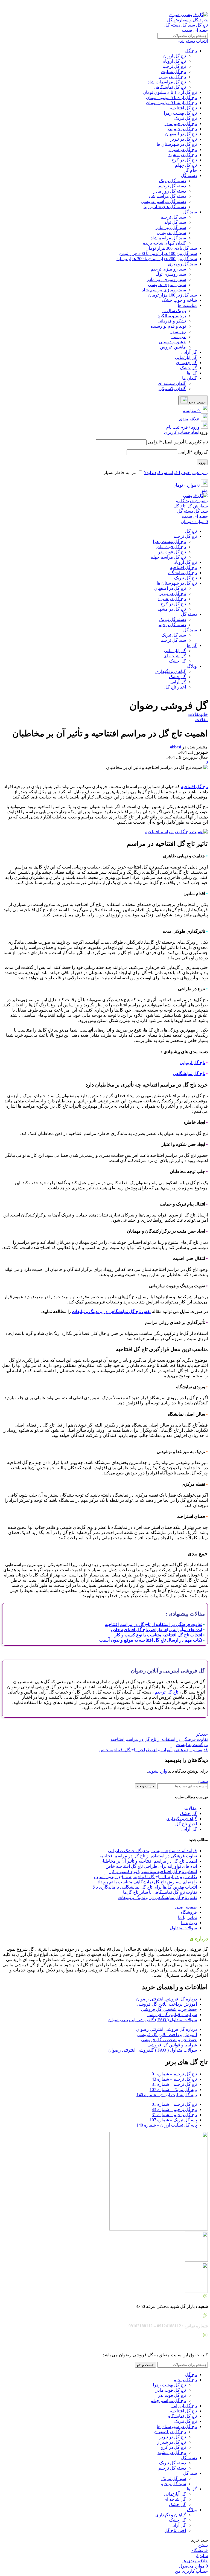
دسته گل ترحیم (172, 186)
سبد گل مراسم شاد (168, 238)
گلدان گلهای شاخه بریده (164, 243)
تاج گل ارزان (175, 56)
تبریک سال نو (174, 311)
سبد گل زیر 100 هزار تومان (173, 295)
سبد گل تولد (175, 222)
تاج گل (191, 51)
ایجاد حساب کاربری (182, 432)
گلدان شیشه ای (172, 383)
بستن (203, 1781)
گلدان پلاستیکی (172, 389)
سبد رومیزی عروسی (167, 285)
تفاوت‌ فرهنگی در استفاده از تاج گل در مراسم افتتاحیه (148, 1856)
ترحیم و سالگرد (172, 316)
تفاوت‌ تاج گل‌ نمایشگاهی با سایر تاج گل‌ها (160, 1892)
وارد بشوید (158, 1771)
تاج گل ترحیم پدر (182, 129)
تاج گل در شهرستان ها (177, 144)
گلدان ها (189, 378)
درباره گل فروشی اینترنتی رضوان (167, 1999)
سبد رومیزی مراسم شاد (164, 290)
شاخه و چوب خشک (179, 300)
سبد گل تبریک (174, 635)
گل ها (192, 373)
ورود (202, 462)
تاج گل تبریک (186, 118)
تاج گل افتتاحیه (183, 108)
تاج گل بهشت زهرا (180, 113)
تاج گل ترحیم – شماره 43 (174, 2079)
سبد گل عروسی (171, 233)
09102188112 (119, 5)
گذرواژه (193, 452)
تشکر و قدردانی (172, 321)
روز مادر (178, 331)
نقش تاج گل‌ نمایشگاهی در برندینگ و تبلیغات (111, 1312)
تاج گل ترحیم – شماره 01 (174, 2074)
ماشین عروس (173, 347)
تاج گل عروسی (172, 77)
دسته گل (189, 175)
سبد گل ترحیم (173, 217)
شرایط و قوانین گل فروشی (172, 2015)
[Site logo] (186, 30)
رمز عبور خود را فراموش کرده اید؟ (176, 473)
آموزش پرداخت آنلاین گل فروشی (167, 2004)
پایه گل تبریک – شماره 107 (173, 2089)
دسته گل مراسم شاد (167, 196)
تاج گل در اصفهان (181, 134)
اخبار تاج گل (175, 687)
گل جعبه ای (186, 363)
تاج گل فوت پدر (172, 552)
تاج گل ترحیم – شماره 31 (174, 2084)
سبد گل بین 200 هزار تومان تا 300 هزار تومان (157, 259)
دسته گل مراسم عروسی (163, 201)
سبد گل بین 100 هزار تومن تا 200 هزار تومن (158, 253)
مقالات (194, 714)
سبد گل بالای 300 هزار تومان (171, 248)
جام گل (190, 170)
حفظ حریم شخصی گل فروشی (169, 2009)
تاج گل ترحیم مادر (181, 124)
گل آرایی (189, 352)
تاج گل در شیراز (183, 149)
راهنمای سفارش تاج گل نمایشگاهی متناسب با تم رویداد (147, 1882)
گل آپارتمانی (186, 357)
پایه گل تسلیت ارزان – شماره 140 (167, 2095)
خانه (204, 714)
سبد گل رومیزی (182, 264)
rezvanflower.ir (173, 2345)
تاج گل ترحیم (174, 66)
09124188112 (147, 5)
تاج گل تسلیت (173, 72)
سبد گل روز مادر (171, 227)
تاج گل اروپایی (173, 61)
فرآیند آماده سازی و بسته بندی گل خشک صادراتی (152, 1851)
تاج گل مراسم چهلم (168, 557)
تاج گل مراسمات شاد (167, 82)
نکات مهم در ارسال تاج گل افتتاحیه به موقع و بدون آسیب (145, 1877)
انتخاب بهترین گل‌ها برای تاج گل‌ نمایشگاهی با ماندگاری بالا (145, 1887)
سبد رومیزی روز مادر (166, 279)
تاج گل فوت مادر (171, 547)
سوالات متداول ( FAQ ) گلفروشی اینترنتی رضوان (153, 2020)
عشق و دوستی (172, 342)
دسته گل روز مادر (170, 191)
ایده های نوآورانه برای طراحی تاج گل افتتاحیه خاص (151, 1866)
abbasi (176, 747)
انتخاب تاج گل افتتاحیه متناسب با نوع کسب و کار (153, 1871)
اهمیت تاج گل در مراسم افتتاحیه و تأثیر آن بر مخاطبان (148, 1861)
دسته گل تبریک (173, 181)
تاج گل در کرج (184, 160)
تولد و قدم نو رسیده (168, 326)
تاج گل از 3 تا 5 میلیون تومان (171, 98)
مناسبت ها (187, 305)
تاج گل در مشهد (183, 155)
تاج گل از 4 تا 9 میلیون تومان (171, 103)
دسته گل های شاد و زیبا (165, 207)
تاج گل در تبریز (184, 139)
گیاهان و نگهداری (171, 671)
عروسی (179, 337)
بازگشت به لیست (192, 1745)
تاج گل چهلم (186, 165)
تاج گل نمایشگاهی (170, 87)
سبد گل (190, 212)
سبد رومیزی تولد (171, 274)
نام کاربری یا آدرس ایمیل (178, 442)
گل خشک (188, 368)
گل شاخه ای (175, 656)
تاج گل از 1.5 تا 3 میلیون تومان (170, 92)
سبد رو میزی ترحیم (168, 269)
